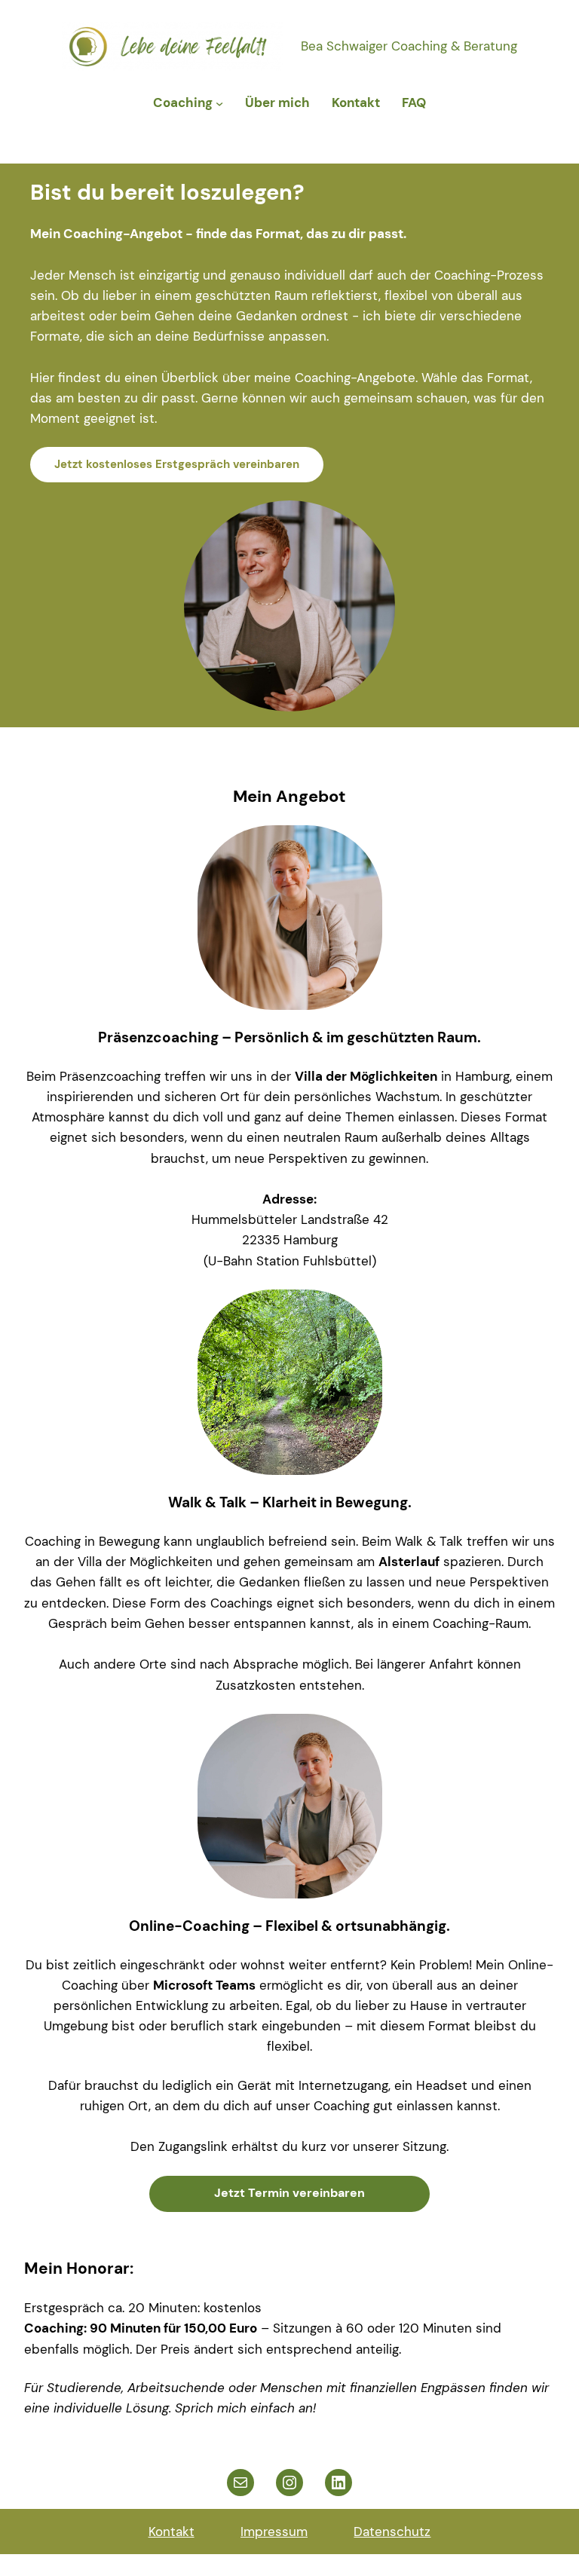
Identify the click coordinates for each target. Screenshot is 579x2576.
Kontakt (172, 2532)
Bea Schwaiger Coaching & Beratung (409, 46)
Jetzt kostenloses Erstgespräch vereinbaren (177, 464)
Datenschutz (392, 2532)
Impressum (274, 2532)
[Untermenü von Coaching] (219, 103)
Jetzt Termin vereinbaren (289, 2193)
